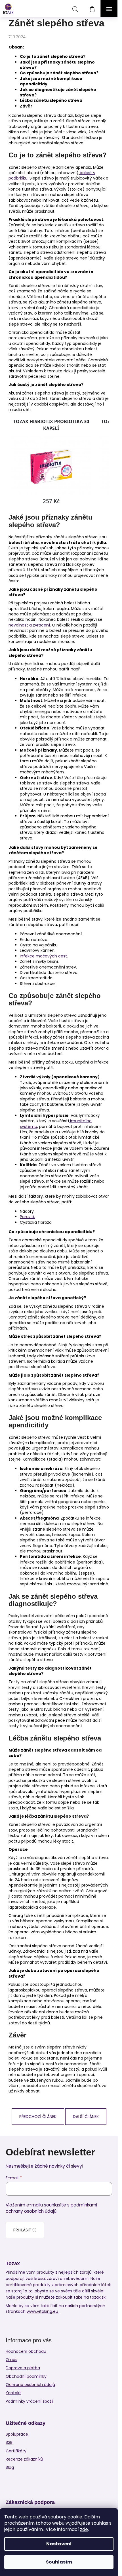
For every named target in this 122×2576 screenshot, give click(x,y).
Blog (10, 2468)
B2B (9, 2443)
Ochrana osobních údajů (30, 2385)
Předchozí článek (38, 2117)
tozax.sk (98, 2297)
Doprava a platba (23, 2368)
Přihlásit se (25, 2230)
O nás (11, 2360)
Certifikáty (16, 2451)
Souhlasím (59, 2562)
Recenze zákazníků (24, 2459)
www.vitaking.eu (43, 2312)
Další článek (86, 2117)
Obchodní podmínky (26, 2376)
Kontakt (13, 2393)
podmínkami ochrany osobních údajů (51, 2208)
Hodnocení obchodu (26, 2351)
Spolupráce (17, 2434)
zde (84, 2529)
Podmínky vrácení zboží (29, 2401)
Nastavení (59, 2544)
